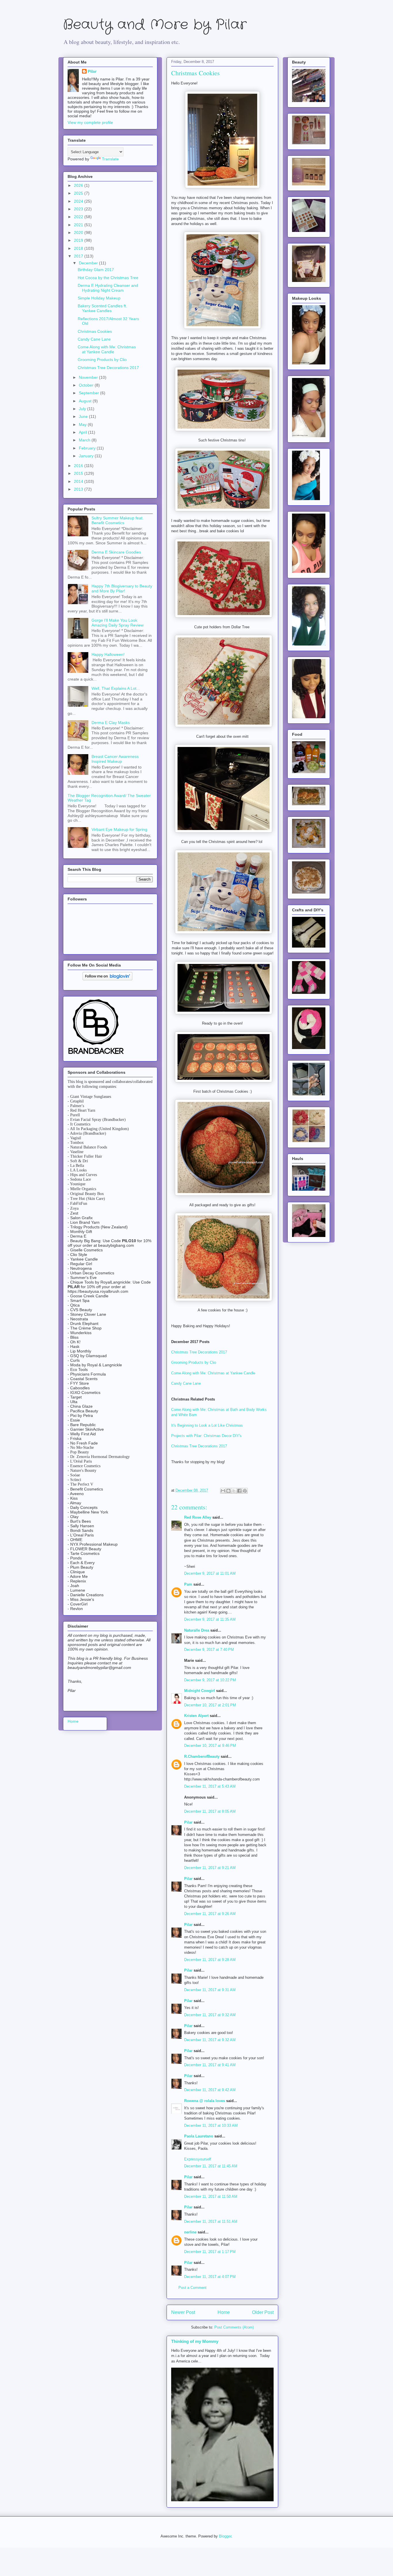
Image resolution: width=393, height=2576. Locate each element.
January (87, 456)
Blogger (225, 2536)
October (87, 385)
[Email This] (223, 1491)
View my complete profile (90, 122)
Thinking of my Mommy (195, 2341)
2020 (79, 233)
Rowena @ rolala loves (205, 2101)
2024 (79, 201)
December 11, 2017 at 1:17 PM (210, 2252)
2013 (79, 489)
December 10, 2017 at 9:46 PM (210, 1746)
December (89, 263)
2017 (79, 256)
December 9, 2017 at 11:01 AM (210, 1573)
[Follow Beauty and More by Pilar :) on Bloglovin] (107, 979)
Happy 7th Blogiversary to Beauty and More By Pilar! (122, 588)
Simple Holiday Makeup (99, 298)
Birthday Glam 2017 (96, 270)
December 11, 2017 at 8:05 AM (210, 1811)
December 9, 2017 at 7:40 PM (209, 1650)
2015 (79, 473)
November (89, 377)
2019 (79, 240)
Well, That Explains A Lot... (116, 688)
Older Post (263, 2312)
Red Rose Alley (198, 1517)
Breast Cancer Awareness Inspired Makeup (115, 759)
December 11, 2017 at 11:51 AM (211, 2221)
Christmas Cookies (95, 331)
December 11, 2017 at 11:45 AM (211, 2166)
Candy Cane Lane (186, 1383)
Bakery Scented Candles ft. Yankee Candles (102, 308)
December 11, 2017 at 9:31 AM (210, 1990)
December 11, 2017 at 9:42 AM (210, 2090)
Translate (110, 159)
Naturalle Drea (197, 1630)
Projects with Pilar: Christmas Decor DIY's (206, 1436)
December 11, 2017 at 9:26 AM (210, 1914)
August (86, 401)
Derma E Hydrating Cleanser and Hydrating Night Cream (108, 288)
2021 (79, 225)
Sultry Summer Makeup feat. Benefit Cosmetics (118, 520)
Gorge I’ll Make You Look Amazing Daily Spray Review (118, 623)
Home (224, 2312)
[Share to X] (234, 1491)
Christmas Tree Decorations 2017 (199, 1352)
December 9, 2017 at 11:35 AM (210, 1619)
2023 (79, 209)
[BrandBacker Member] (96, 1054)
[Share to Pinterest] (245, 1491)
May (83, 424)
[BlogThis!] (228, 1491)
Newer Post (183, 2312)
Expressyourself (198, 2159)
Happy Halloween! (108, 654)
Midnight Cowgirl (200, 1691)
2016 (79, 466)
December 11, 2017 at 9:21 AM (210, 1868)
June (84, 416)
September (89, 393)
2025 (79, 193)
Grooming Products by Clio (194, 1362)
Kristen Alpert (196, 1716)
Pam (188, 1584)
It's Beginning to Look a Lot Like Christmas (207, 1425)
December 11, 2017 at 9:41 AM (210, 2065)
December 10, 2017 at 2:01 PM (210, 1705)
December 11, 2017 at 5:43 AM (210, 1786)
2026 (79, 185)
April (83, 432)
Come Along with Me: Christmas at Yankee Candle (213, 1373)
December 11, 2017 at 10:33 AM (211, 2125)
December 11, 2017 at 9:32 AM (210, 2015)
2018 (79, 248)
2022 (79, 217)
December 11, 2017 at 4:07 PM (210, 2277)
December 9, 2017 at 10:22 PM (210, 1680)
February (88, 448)
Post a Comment (192, 2288)
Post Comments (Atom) (234, 2327)
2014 (79, 481)
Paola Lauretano (199, 2136)
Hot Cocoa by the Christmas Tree (108, 278)
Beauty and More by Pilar (155, 25)
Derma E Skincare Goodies (116, 552)
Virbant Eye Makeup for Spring (119, 829)
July (83, 409)
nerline (190, 2232)
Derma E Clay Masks (111, 723)
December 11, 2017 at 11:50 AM (211, 2196)
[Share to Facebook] (239, 1491)
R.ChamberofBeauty (202, 1756)
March (85, 440)
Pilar (188, 1822)
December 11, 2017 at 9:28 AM (210, 1960)
